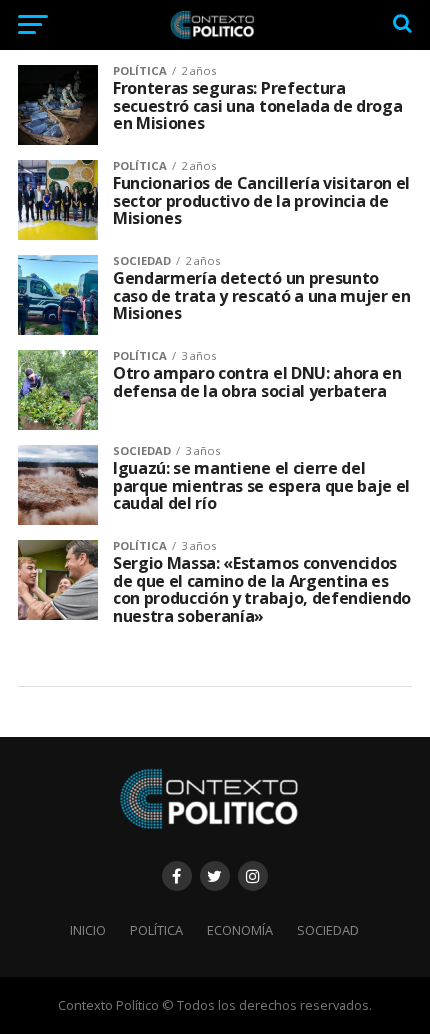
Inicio (88, 930)
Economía (240, 930)
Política (156, 930)
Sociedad (328, 930)
